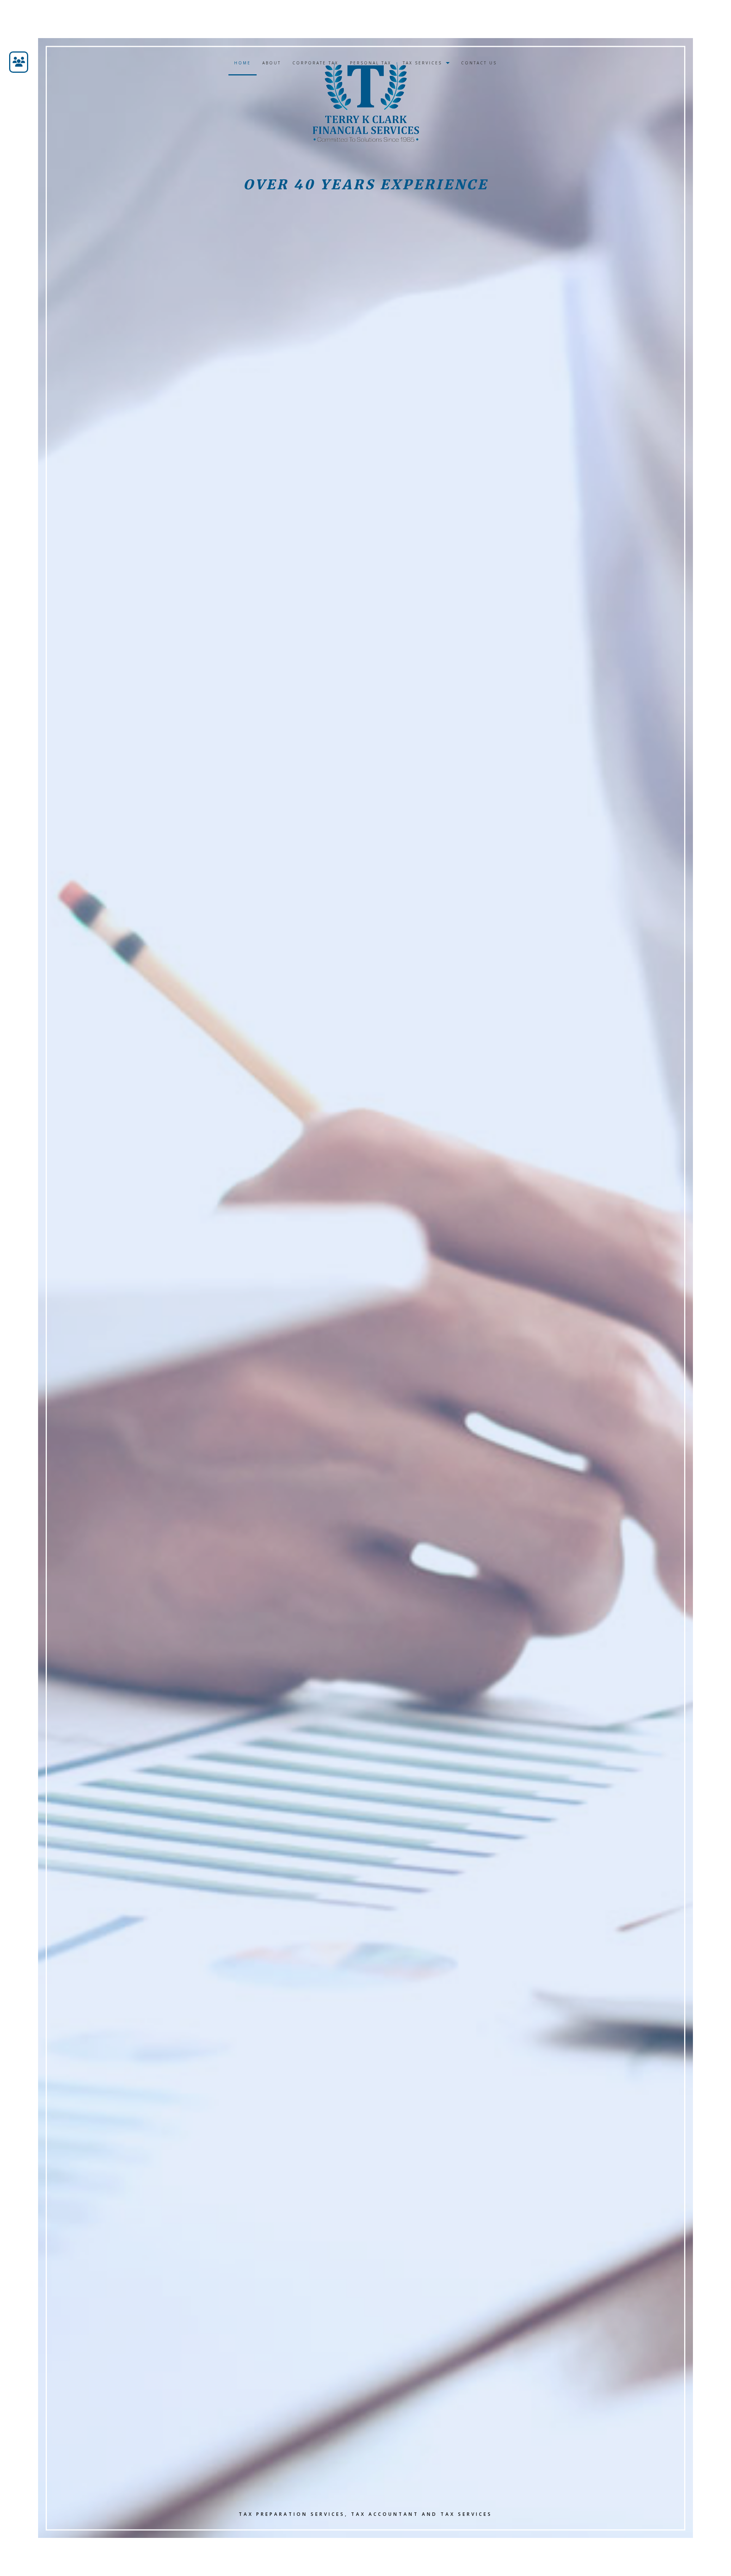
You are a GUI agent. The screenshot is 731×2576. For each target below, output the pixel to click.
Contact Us (479, 63)
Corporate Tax (315, 63)
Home (243, 63)
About (272, 63)
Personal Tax (371, 63)
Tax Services (422, 63)
